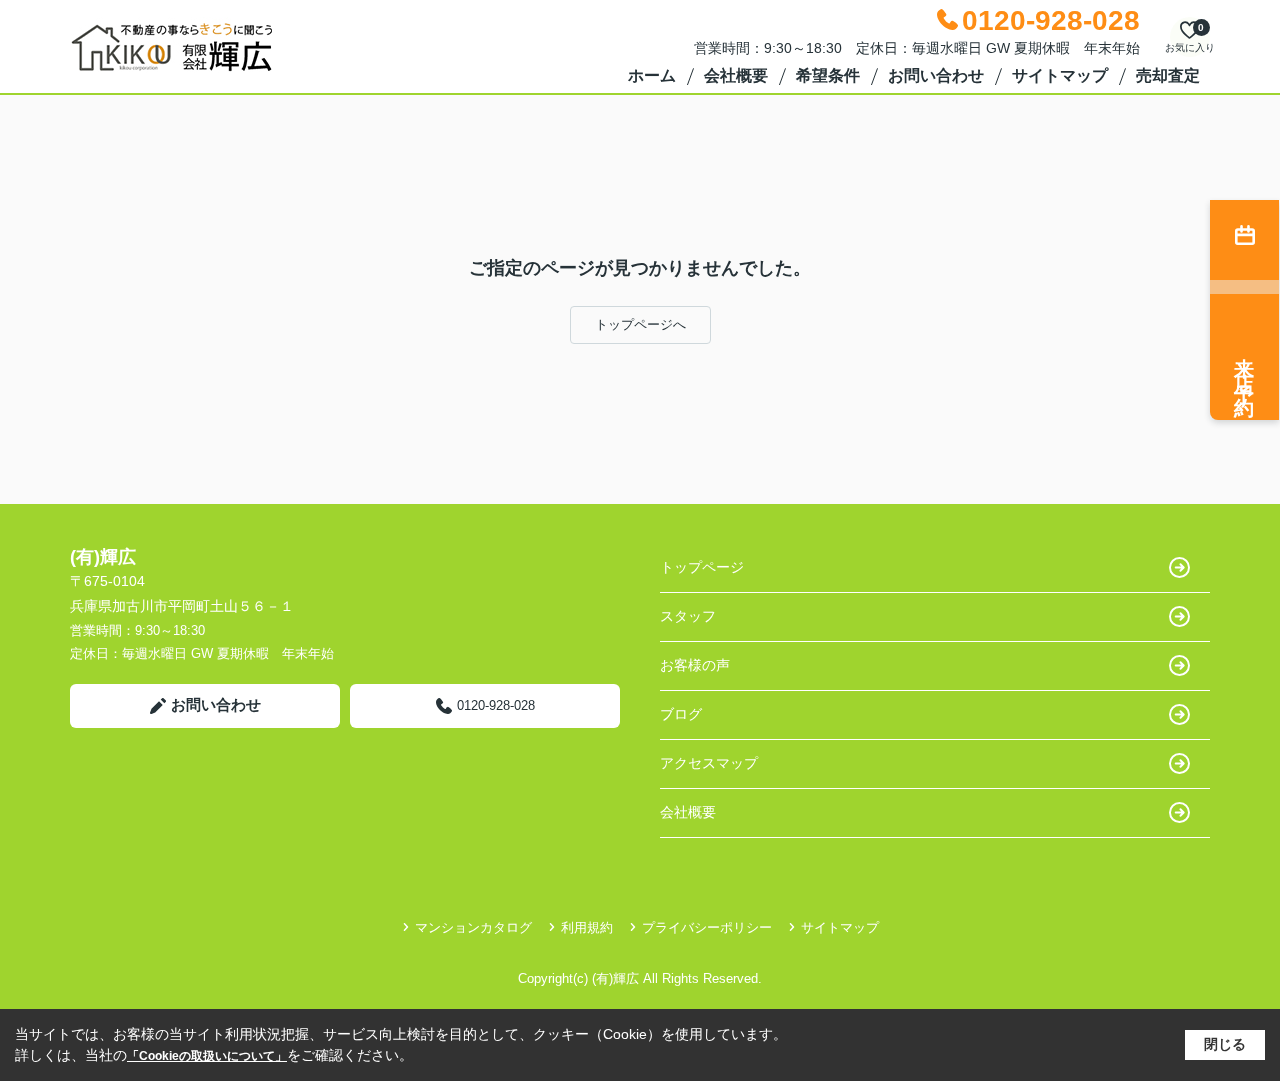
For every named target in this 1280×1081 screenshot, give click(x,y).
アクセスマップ (709, 763)
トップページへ (640, 324)
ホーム (652, 75)
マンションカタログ (473, 927)
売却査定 (1168, 75)
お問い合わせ (936, 75)
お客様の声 (695, 665)
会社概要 (736, 75)
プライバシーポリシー (707, 927)
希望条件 (828, 75)
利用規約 (587, 927)
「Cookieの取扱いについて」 (207, 1056)
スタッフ (688, 616)
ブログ (681, 714)
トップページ (702, 567)
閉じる (1225, 1044)
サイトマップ (1060, 75)
